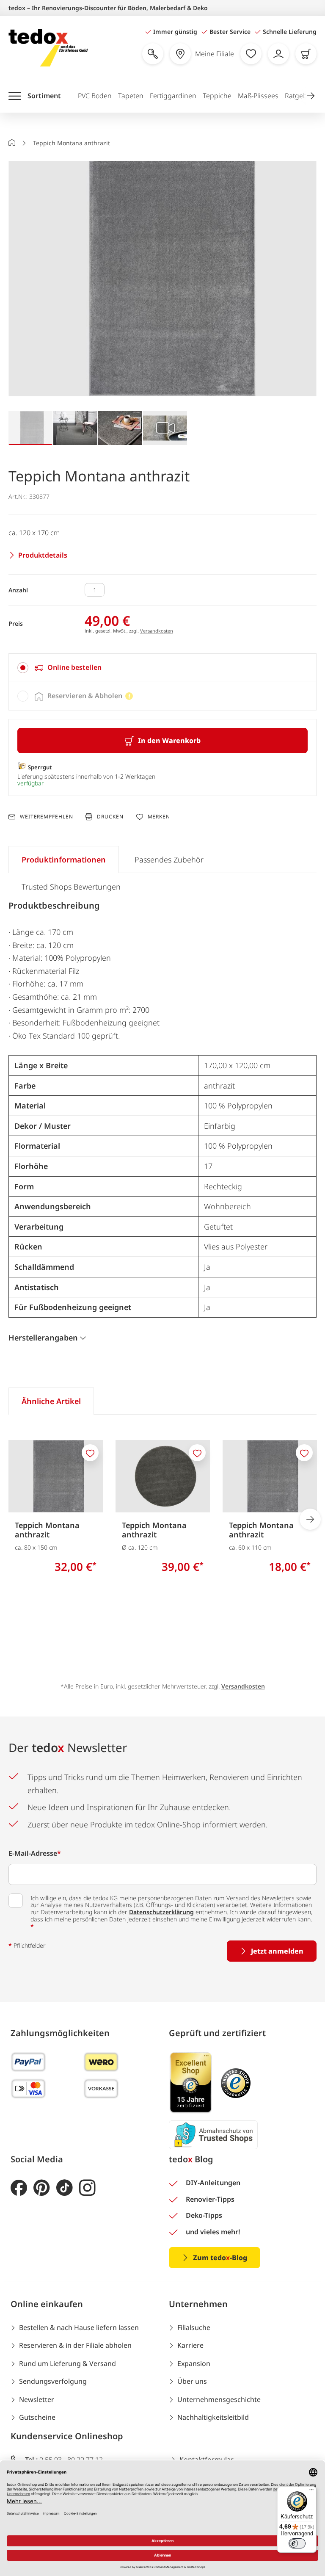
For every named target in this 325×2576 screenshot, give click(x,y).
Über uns (192, 2381)
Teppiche (217, 96)
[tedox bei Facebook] (19, 2188)
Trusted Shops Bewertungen (71, 887)
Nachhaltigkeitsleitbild (213, 2417)
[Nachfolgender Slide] (310, 1519)
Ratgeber (299, 96)
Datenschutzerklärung (161, 1912)
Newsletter (37, 2399)
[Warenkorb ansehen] (306, 54)
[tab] (162, 668)
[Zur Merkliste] (251, 54)
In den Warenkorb (169, 741)
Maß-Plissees (258, 96)
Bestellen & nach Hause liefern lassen (79, 2327)
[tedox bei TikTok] (65, 2188)
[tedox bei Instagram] (87, 2188)
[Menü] (311, 2492)
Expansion (194, 2363)
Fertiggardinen (173, 96)
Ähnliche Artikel (51, 1401)
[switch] (297, 2543)
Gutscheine (37, 2417)
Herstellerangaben (43, 1338)
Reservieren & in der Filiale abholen (75, 2345)
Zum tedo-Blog (220, 2258)
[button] (311, 96)
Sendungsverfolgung (53, 2381)
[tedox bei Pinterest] (42, 2188)
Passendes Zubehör (169, 860)
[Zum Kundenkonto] (278, 54)
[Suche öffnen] (153, 54)
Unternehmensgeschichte (219, 2399)
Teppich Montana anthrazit (47, 1530)
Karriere (190, 2345)
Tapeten (131, 96)
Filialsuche (194, 2327)
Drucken (110, 817)
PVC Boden (95, 96)
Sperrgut (40, 767)
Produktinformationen (64, 860)
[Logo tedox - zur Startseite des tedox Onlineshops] (48, 48)
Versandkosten (157, 631)
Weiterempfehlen (46, 817)
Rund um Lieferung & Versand (67, 2363)
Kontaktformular (207, 2460)
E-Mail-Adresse (35, 1853)
